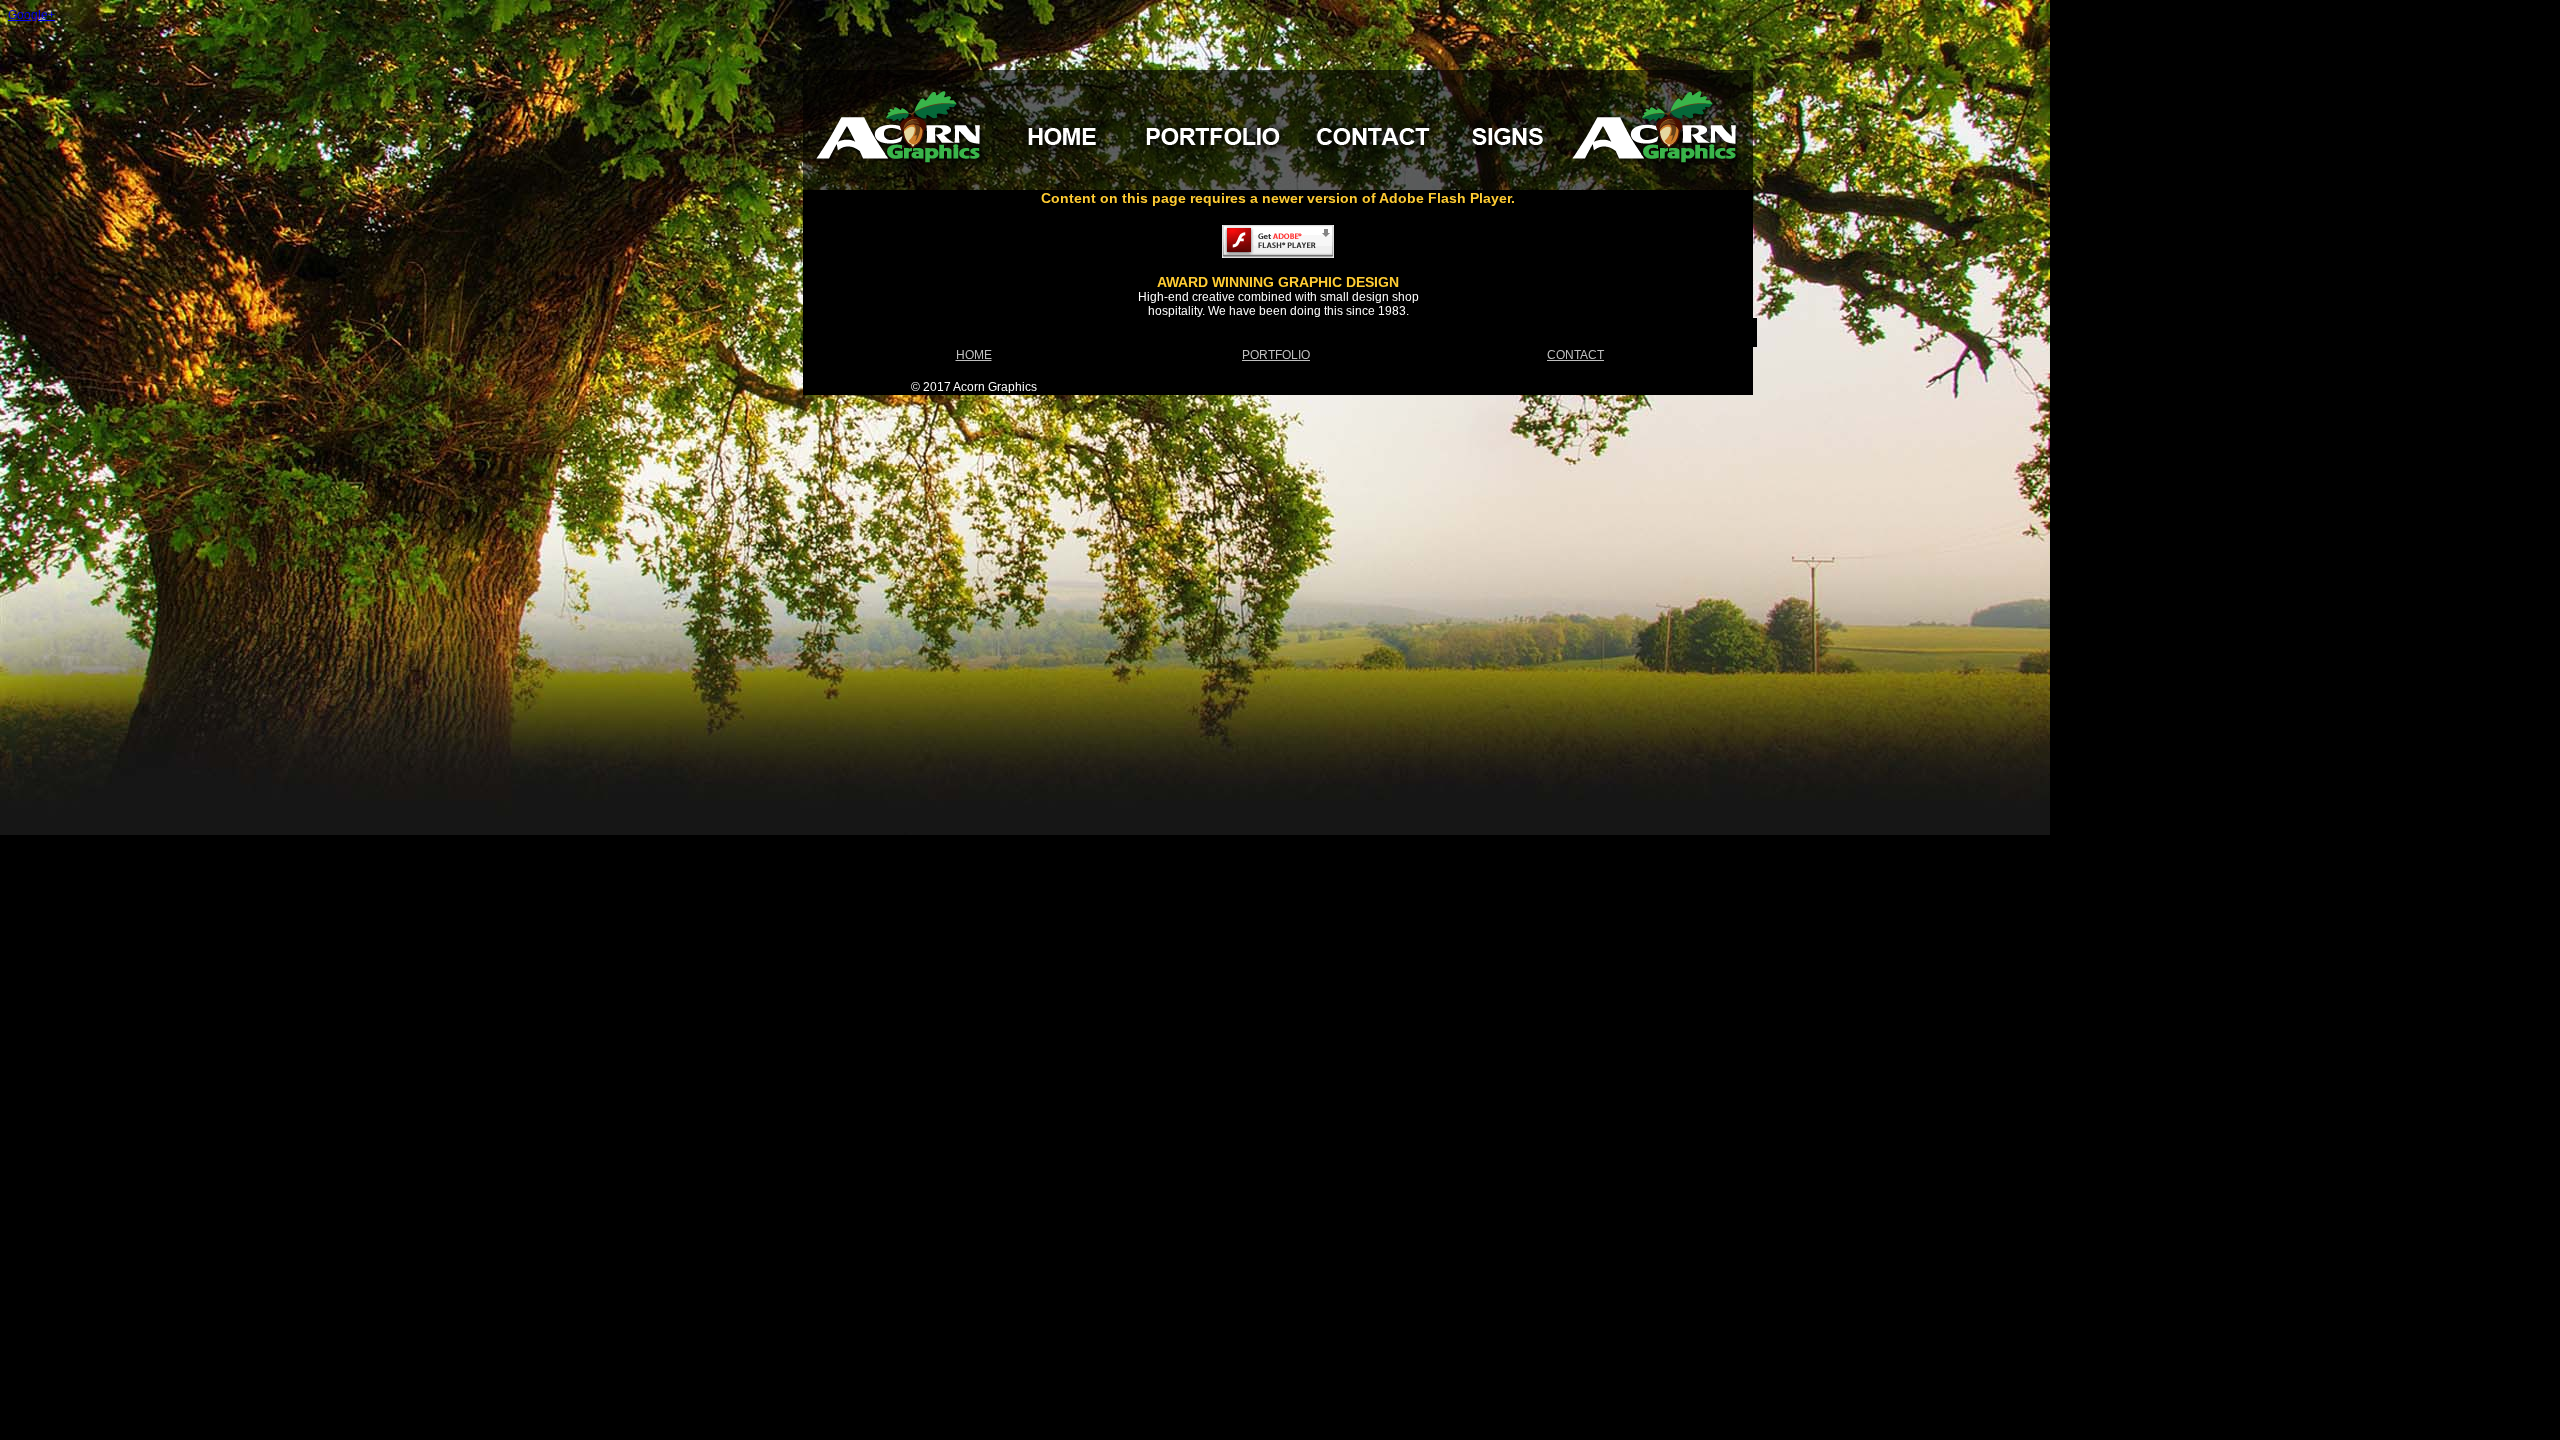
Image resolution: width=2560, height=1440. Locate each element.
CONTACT (1575, 355)
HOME (974, 355)
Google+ (31, 15)
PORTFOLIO (1276, 355)
